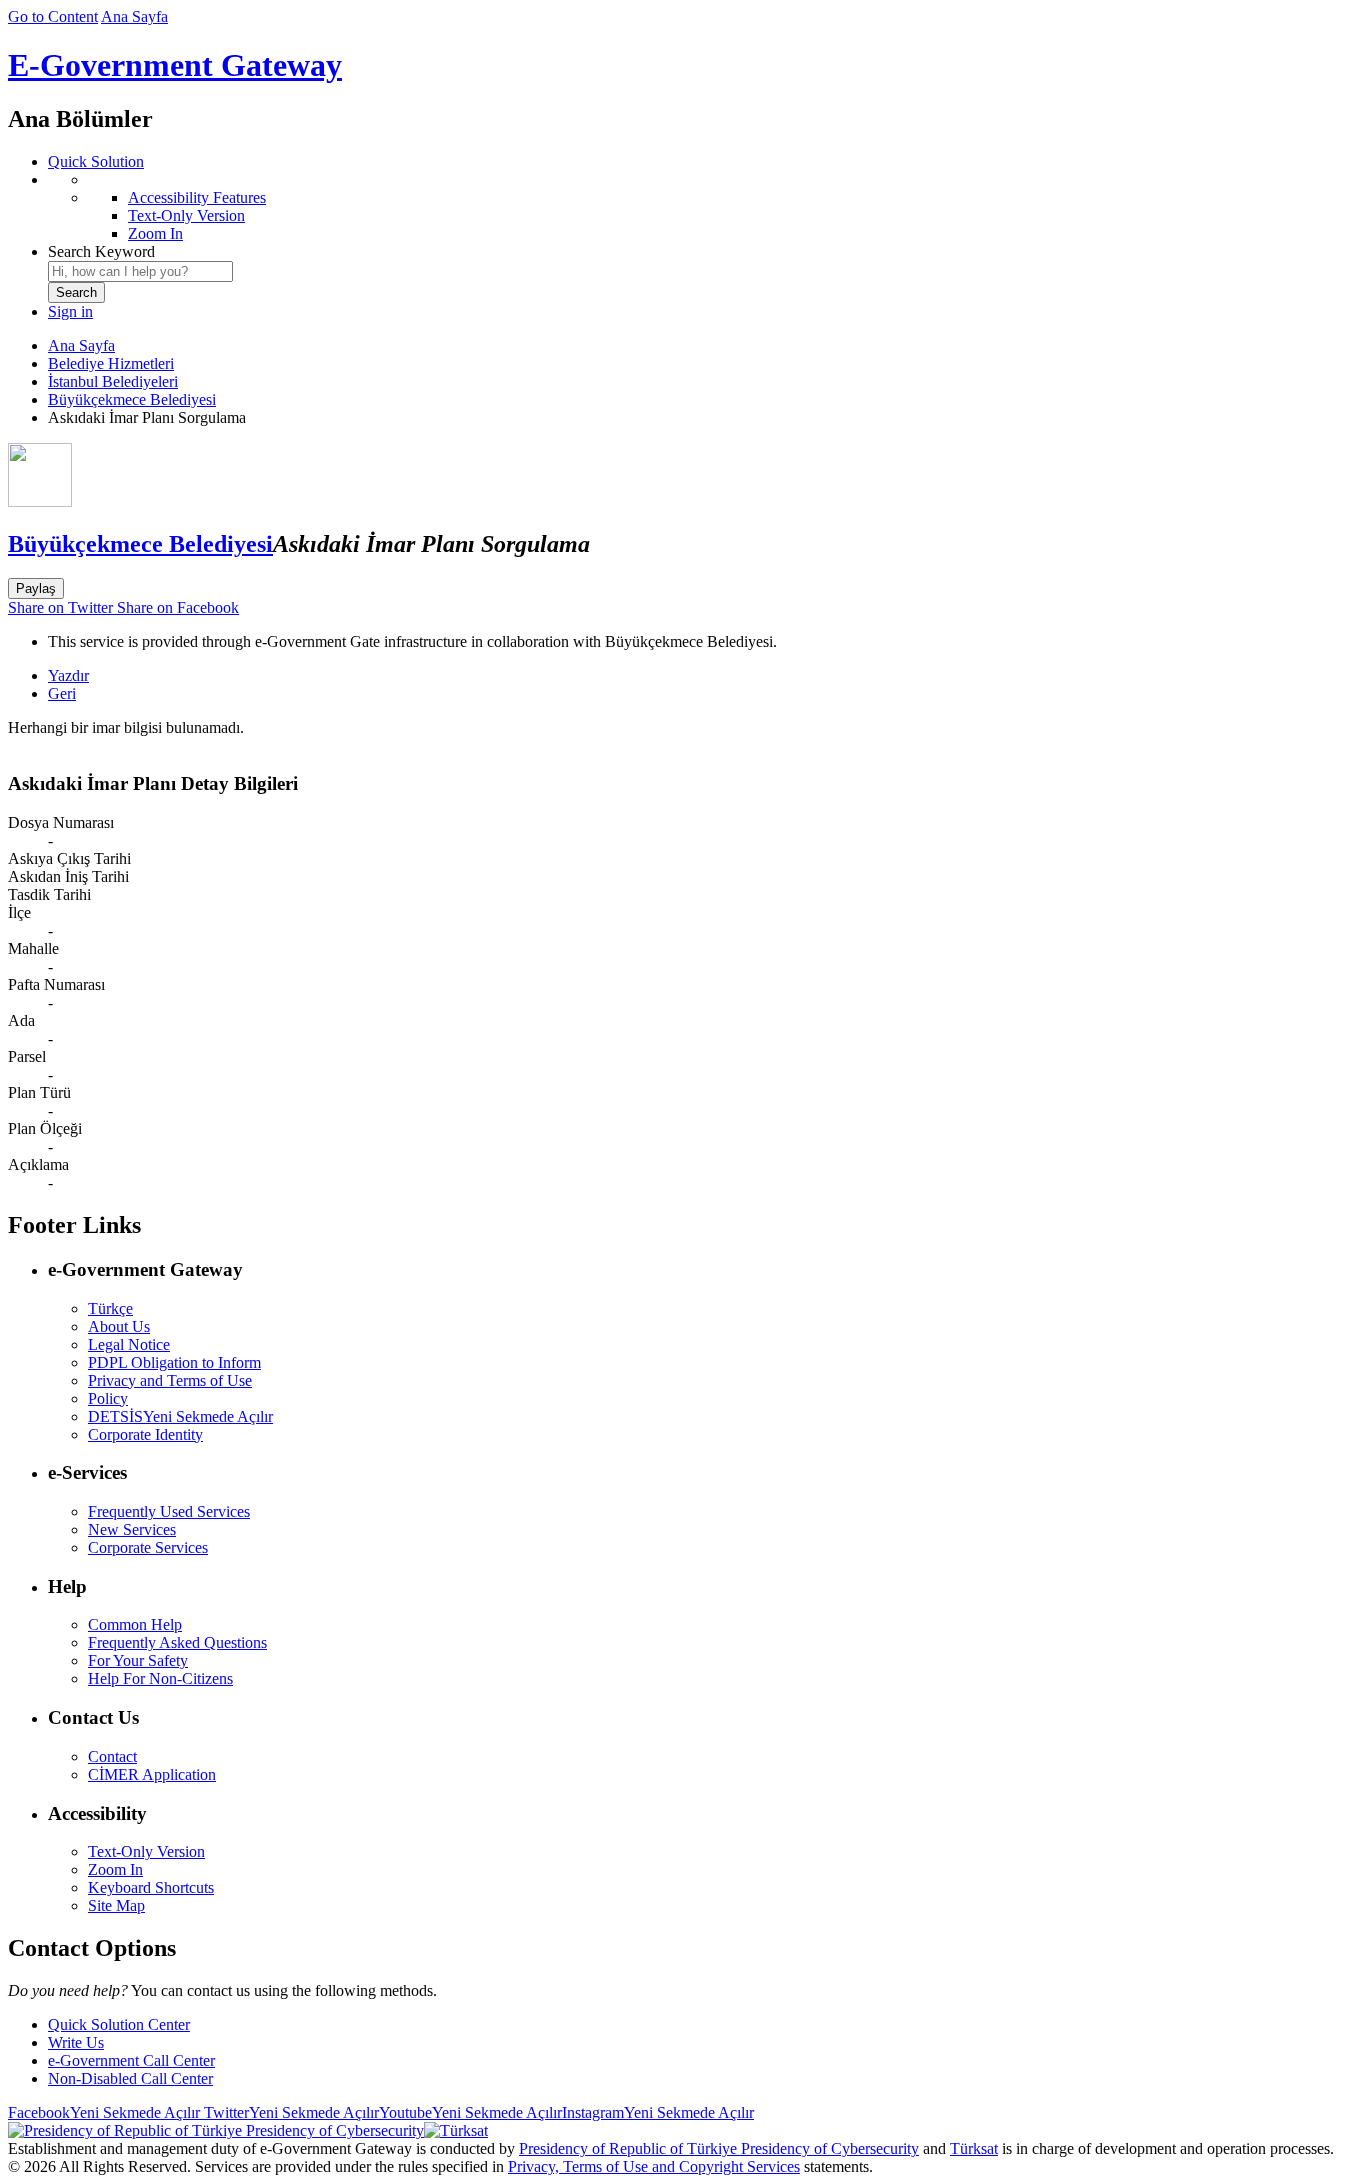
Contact (112, 1756)
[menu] (703, 207)
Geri (62, 693)
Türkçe (110, 1308)
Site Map (116, 1905)
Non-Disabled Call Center (130, 2078)
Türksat (974, 2148)
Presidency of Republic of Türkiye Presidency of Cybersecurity (719, 2148)
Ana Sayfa (134, 16)
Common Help (135, 1624)
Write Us (76, 2042)
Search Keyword (101, 251)
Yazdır (68, 675)
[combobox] (140, 271)
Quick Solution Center (119, 2024)
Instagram (658, 2112)
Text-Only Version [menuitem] (186, 215)
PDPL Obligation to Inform (174, 1362)
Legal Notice (129, 1344)
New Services (132, 1529)
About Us (119, 1326)
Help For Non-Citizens (160, 1678)
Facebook (104, 2112)
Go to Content (53, 16)
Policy (108, 1398)
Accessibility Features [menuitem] (197, 197)
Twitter (289, 2112)
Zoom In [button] (115, 1869)
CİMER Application (152, 1774)
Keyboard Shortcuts (151, 1887)
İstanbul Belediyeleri (113, 381)
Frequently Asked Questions (177, 1642)
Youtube (470, 2112)
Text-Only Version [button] (146, 1851)
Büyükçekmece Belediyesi (132, 399)
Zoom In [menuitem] (155, 233)
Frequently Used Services (169, 1511)
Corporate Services (148, 1547)
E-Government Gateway (175, 65)
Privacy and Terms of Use (170, 1380)
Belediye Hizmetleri (111, 363)
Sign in (70, 311)
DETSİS (180, 1416)
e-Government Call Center (131, 2060)
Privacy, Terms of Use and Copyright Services (654, 2166)
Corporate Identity (145, 1434)
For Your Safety (138, 1660)
